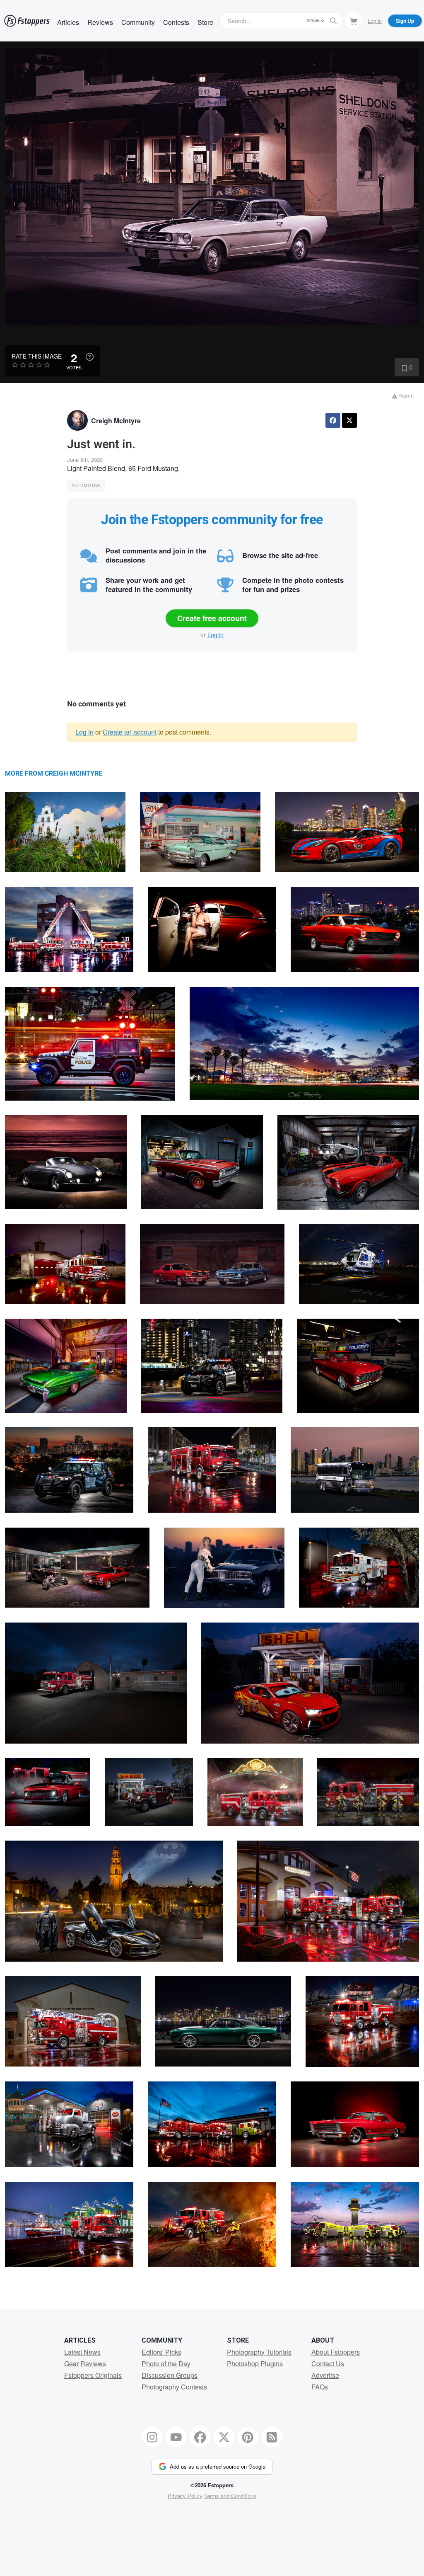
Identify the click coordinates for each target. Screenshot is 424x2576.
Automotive (86, 486)
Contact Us (328, 2364)
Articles (68, 22)
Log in (216, 635)
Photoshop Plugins (255, 2364)
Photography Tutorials (259, 2352)
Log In (375, 21)
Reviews (100, 22)
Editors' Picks (161, 2352)
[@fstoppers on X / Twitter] (224, 2437)
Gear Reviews (85, 2364)
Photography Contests (174, 2387)
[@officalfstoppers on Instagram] (152, 2437)
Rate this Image (37, 356)
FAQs (320, 2387)
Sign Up (405, 21)
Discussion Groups (170, 2375)
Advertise (325, 2375)
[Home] (27, 21)
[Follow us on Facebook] (200, 2437)
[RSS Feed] (272, 2437)
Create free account (212, 618)
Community (138, 22)
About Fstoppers (336, 2352)
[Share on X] (349, 420)
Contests (176, 22)
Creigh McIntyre (116, 421)
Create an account (130, 732)
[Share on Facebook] (333, 420)
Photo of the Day (166, 2364)
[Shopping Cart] (354, 20)
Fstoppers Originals (93, 2375)
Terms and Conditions (230, 2496)
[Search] (333, 21)
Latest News (82, 2352)
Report (405, 395)
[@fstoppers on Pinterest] (248, 2437)
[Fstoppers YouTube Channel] (176, 2437)
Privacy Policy (185, 2496)
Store (205, 22)
